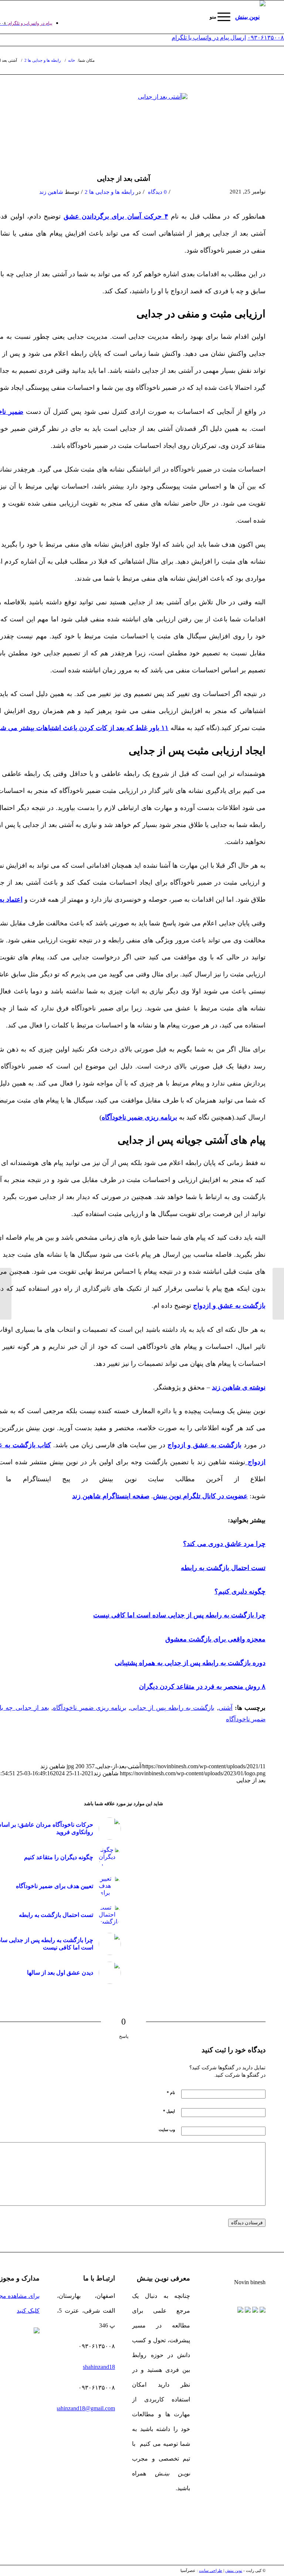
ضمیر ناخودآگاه (246, 1719)
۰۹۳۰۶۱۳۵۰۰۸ (266, 38)
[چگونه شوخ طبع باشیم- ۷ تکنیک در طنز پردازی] (6, 1294)
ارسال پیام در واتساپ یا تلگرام (209, 38)
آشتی (226, 1708)
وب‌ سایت (167, 2130)
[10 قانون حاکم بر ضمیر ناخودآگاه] (278, 1294)
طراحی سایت (211, 2570)
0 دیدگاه (157, 192)
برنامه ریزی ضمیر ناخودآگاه (90, 1708)
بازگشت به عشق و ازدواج (204, 1445)
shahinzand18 (99, 2367)
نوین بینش (234, 2570)
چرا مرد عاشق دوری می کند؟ (224, 1544)
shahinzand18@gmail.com (84, 2408)
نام (171, 2093)
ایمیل (169, 2111)
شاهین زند (51, 192)
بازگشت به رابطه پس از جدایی (172, 1708)
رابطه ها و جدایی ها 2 (109, 192)
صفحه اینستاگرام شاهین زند (111, 1496)
